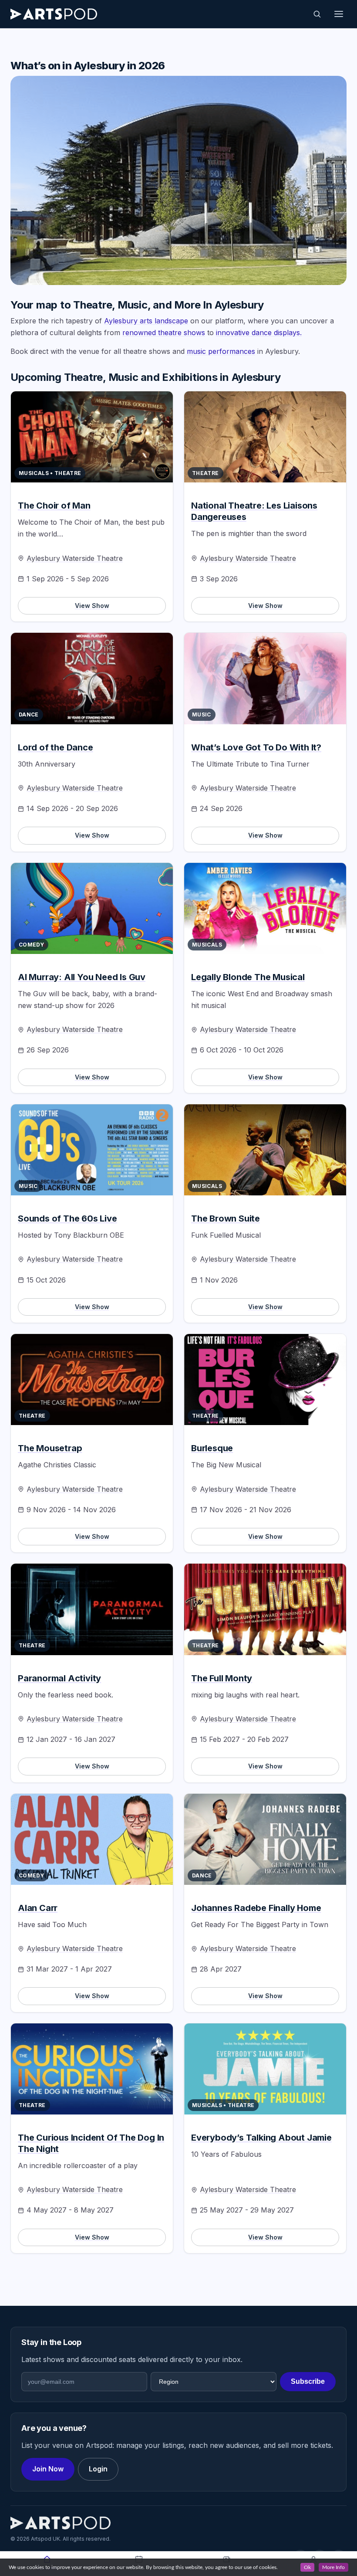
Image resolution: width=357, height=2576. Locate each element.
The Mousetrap (50, 1448)
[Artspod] (61, 2523)
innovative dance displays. (259, 333)
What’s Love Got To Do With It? (256, 747)
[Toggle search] (317, 14)
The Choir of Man (54, 506)
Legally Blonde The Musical (248, 977)
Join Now (48, 2469)
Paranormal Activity (59, 1678)
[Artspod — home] (54, 14)
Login (98, 2469)
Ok (307, 2567)
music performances (221, 351)
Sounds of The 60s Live (67, 1218)
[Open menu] (339, 14)
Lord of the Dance (56, 747)
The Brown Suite (226, 1218)
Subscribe (308, 2381)
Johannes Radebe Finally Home (256, 1908)
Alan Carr (38, 1908)
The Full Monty (222, 1678)
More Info (333, 2567)
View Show (92, 606)
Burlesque (212, 1448)
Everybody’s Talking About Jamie (261, 2138)
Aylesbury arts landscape (146, 321)
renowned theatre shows (164, 333)
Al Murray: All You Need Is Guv (82, 977)
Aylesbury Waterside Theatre (75, 558)
